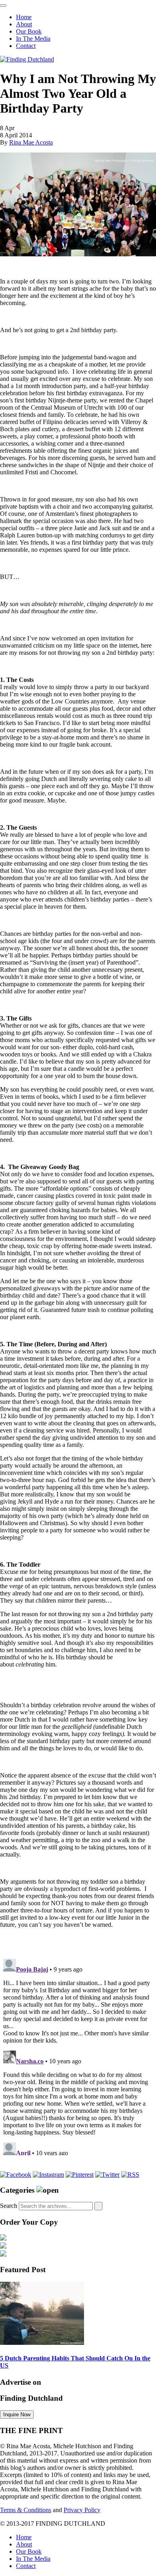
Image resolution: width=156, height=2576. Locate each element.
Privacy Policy (82, 2510)
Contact (26, 46)
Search (9, 2206)
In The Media (33, 39)
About (24, 24)
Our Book (29, 31)
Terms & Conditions (26, 2510)
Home (24, 17)
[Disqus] (78, 2055)
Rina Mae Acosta (31, 142)
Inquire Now (17, 2415)
